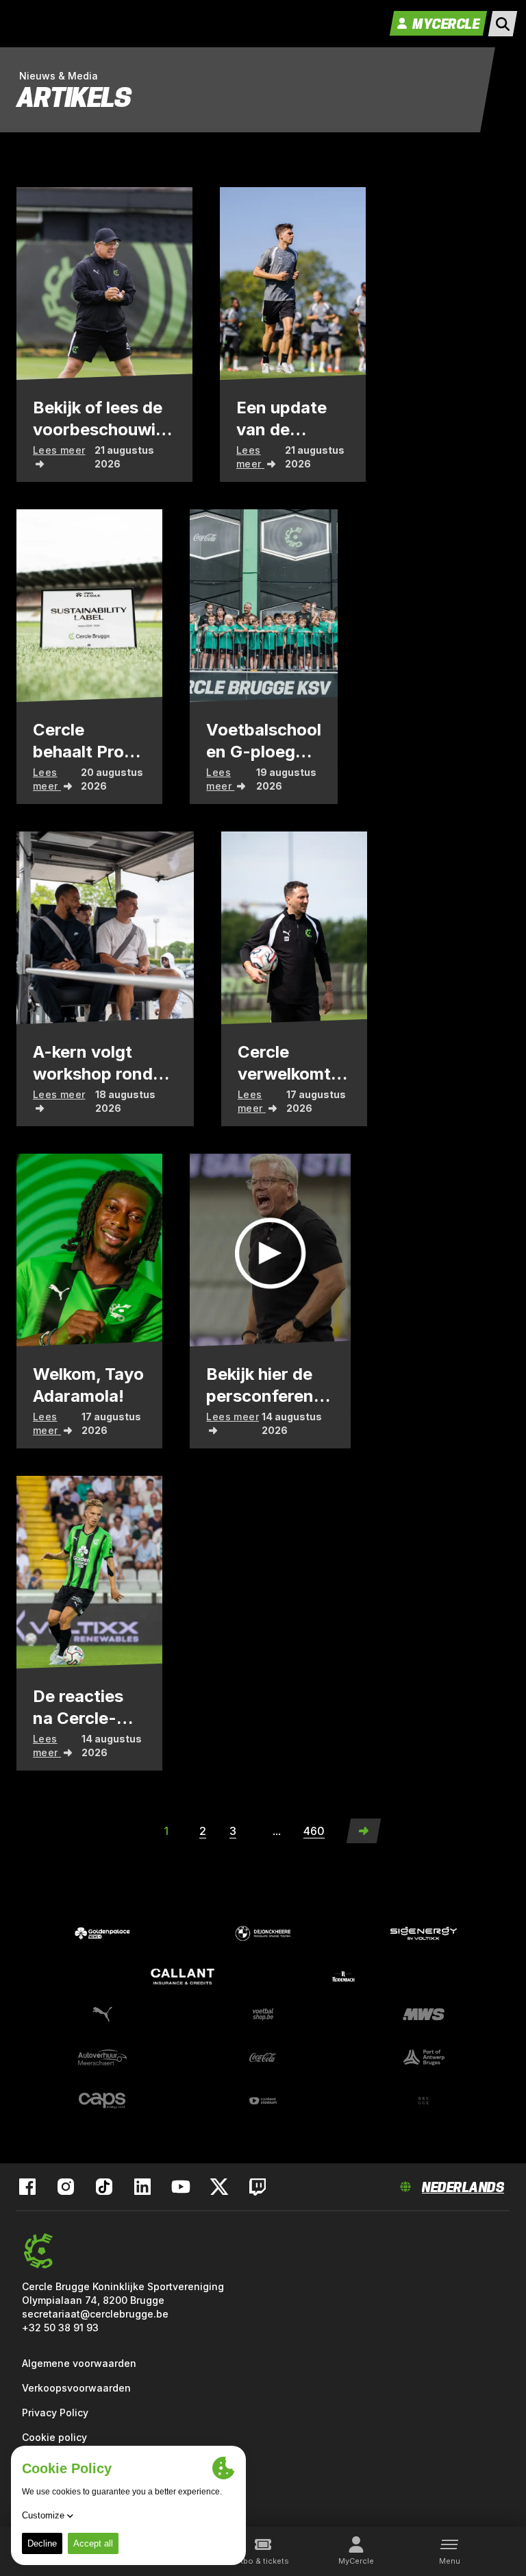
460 (314, 1831)
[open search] (503, 24)
